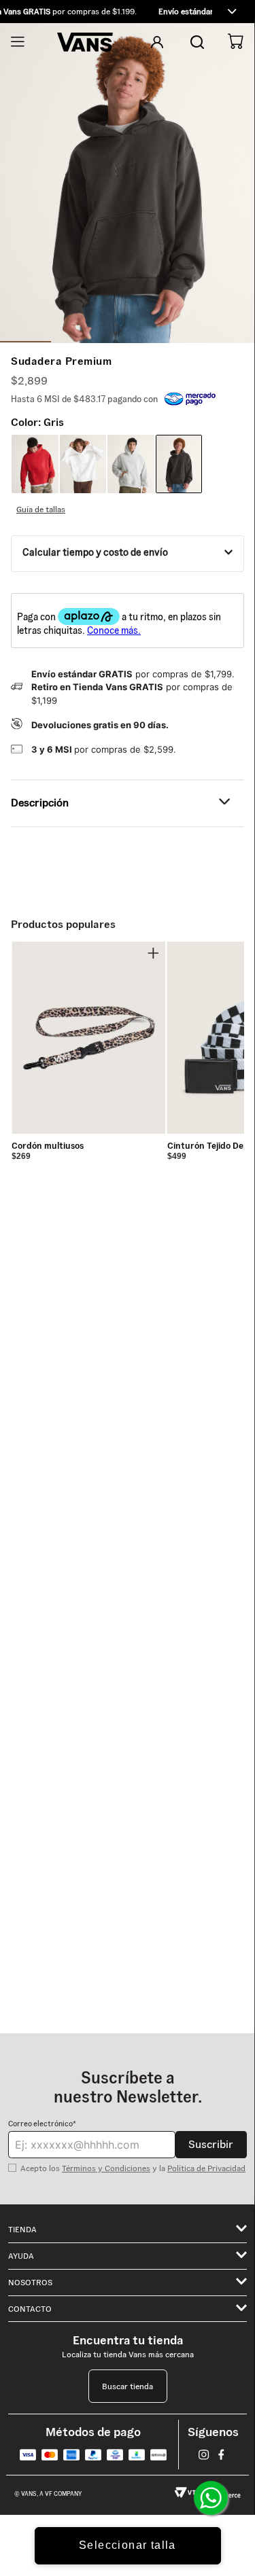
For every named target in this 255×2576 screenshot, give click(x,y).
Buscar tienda (128, 2386)
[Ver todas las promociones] (232, 12)
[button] (128, 12)
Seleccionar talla (128, 2545)
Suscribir (211, 2144)
